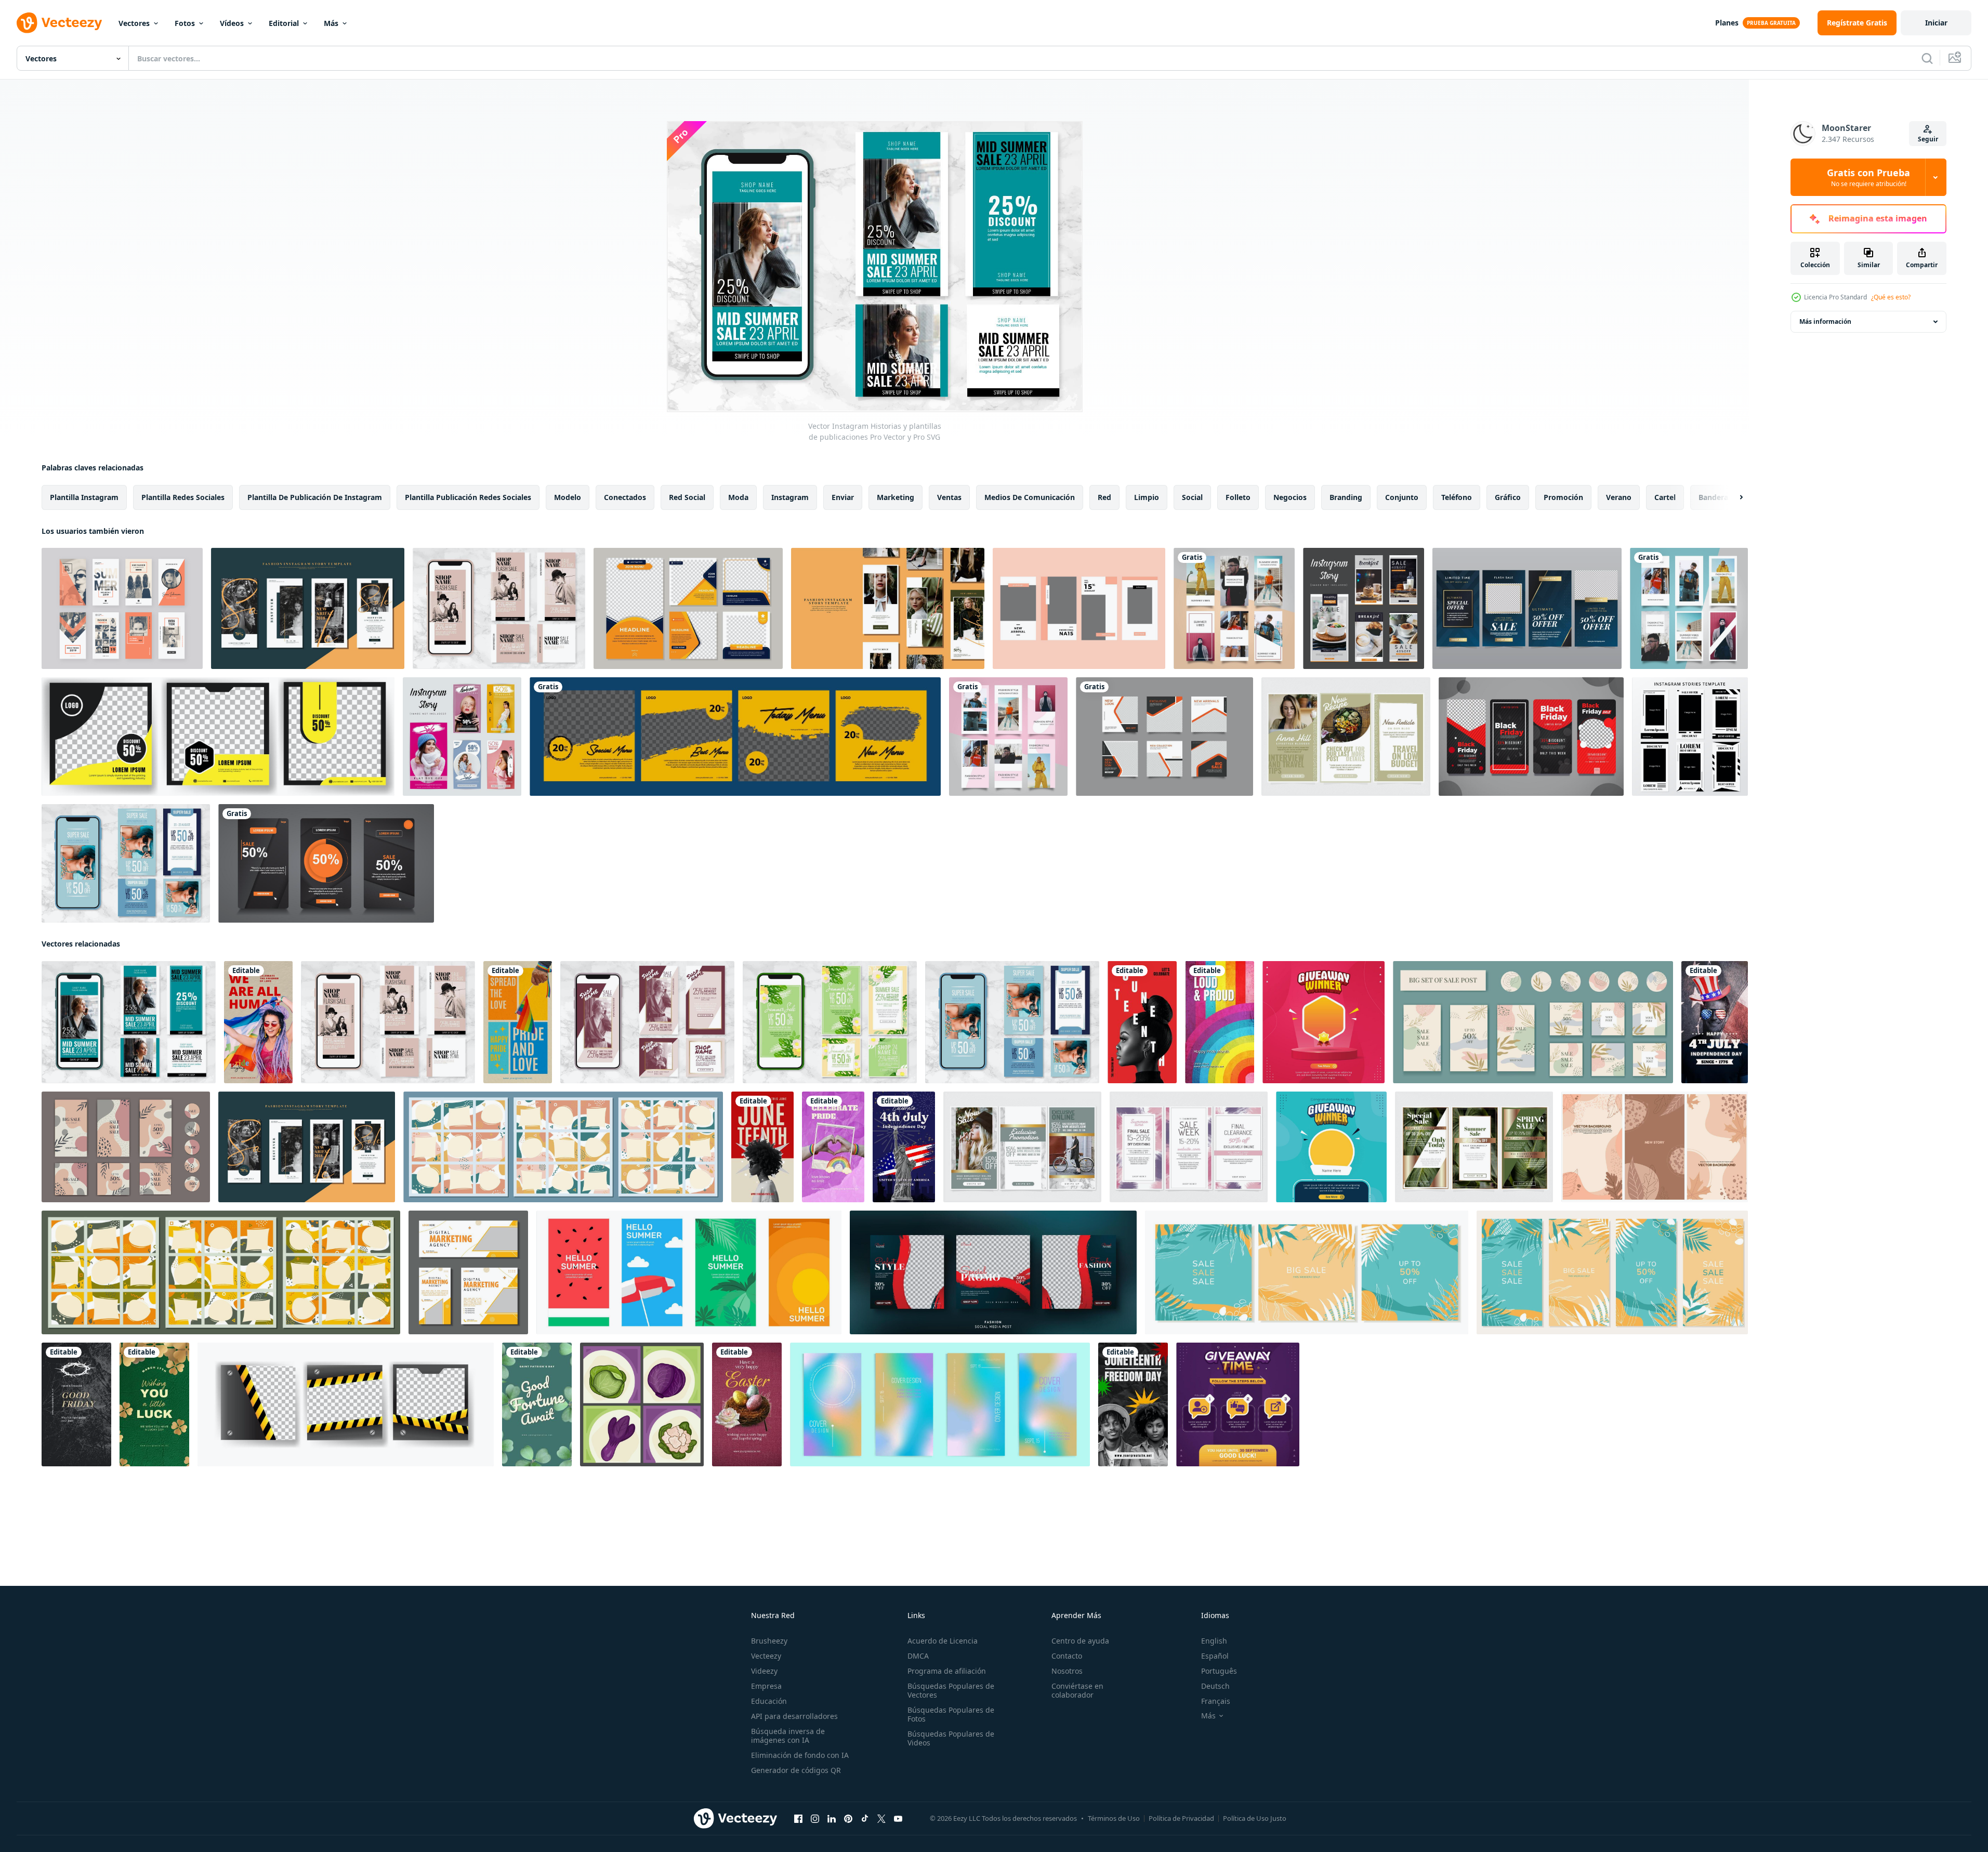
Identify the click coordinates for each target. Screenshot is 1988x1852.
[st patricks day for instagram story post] (154, 1404)
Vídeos (232, 23)
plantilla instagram (84, 497)
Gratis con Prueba (1868, 177)
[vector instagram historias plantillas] (1346, 737)
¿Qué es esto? (1891, 297)
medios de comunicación (1030, 497)
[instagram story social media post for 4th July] (1715, 1022)
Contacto (1067, 1656)
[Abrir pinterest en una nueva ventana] (848, 1819)
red (1104, 497)
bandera (1713, 497)
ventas (949, 497)
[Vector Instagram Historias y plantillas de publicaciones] (499, 608)
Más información (1825, 321)
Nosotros (1067, 1671)
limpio (1147, 497)
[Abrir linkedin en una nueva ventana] (832, 1819)
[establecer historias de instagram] (326, 863)
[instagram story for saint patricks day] (537, 1404)
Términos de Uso (1114, 1818)
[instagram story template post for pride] (518, 1022)
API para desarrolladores (794, 1716)
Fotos (185, 23)
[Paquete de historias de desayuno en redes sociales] (1364, 608)
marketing (896, 497)
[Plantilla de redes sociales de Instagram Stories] (462, 737)
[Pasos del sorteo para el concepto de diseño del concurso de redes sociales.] (1238, 1404)
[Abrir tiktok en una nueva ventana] (865, 1819)
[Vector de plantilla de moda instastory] (308, 608)
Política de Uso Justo (1255, 1818)
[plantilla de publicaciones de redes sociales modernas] (688, 608)
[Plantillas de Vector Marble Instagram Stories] (1022, 1147)
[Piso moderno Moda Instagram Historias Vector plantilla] (1234, 608)
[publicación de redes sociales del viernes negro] (1531, 737)
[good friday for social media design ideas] (76, 1404)
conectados (625, 497)
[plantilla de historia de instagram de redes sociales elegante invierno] (1527, 608)
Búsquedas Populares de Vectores (951, 1690)
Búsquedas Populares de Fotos (951, 1714)
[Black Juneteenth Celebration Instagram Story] (1133, 1404)
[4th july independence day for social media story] (904, 1147)
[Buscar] (1927, 58)
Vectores (134, 23)
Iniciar (1936, 23)
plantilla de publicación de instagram (315, 497)
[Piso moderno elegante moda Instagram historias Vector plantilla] (1689, 608)
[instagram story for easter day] (747, 1404)
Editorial (284, 23)
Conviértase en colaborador (1077, 1690)
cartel (1665, 497)
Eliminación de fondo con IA (800, 1755)
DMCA (918, 1656)
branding (1346, 497)
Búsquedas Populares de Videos (951, 1738)
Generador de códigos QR (796, 1770)
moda (738, 497)
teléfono (1457, 497)
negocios (1290, 497)
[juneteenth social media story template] (762, 1147)
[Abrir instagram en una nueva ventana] (815, 1819)
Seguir (1928, 139)
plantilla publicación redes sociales (468, 497)
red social (687, 497)
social (1192, 497)
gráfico (1508, 497)
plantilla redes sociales (183, 497)
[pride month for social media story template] (833, 1147)
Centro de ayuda (1080, 1641)
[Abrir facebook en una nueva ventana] (798, 1819)
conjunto (1402, 497)
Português (1219, 1671)
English (1214, 1641)
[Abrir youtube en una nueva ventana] (898, 1819)
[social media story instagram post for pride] (258, 1022)
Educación (769, 1701)
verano (1619, 497)
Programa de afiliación (947, 1671)
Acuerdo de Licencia (943, 1641)
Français (1216, 1701)
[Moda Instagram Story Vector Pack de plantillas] (122, 608)
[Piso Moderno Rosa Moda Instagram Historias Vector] (1008, 737)
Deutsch (1215, 1686)
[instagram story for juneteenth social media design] (1142, 1022)
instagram (790, 497)
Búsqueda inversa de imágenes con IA (788, 1736)
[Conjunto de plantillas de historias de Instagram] (1690, 737)
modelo (568, 497)
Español (1215, 1656)
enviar (843, 497)
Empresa (766, 1686)
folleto (1238, 497)
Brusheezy (769, 1641)
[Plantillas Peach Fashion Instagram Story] (1079, 608)
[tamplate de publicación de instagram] (735, 737)
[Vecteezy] (59, 23)
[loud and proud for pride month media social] (1220, 1022)
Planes (1727, 23)
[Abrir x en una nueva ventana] (881, 1819)
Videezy (764, 1671)
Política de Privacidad (1181, 1818)
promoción (1563, 497)
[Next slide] (1732, 497)
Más (331, 23)
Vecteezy (766, 1656)
